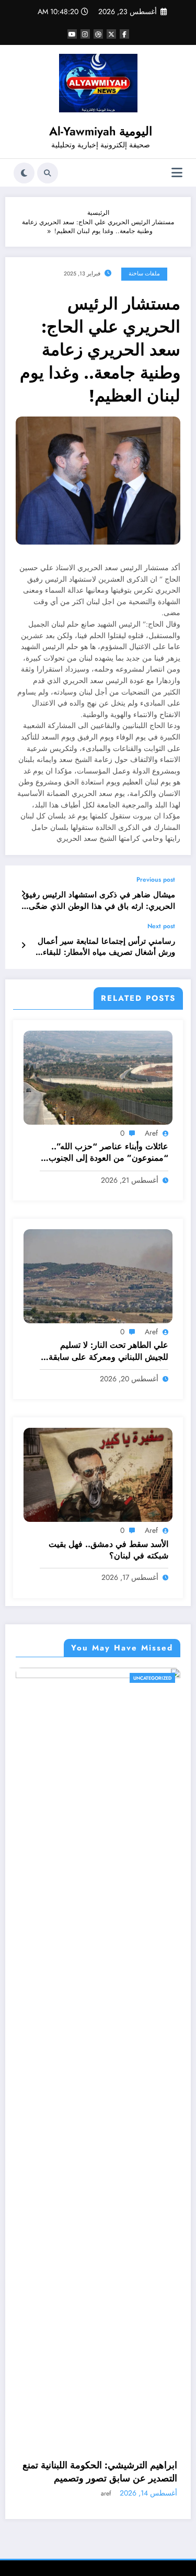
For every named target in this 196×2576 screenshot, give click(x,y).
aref (151, 1133)
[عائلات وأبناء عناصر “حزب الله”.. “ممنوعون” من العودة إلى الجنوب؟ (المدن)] (98, 1077)
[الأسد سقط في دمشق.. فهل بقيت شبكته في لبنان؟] (98, 1474)
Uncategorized (26, 1678)
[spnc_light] (24, 173)
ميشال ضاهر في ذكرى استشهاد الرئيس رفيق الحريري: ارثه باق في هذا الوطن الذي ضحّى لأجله (99, 901)
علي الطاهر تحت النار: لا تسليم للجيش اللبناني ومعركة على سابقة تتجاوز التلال (108, 1351)
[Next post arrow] (23, 945)
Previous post (156, 880)
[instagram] (85, 34)
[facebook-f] (124, 34)
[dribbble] (98, 34)
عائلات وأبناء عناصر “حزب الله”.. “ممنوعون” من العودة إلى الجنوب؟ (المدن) (106, 1153)
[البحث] (48, 173)
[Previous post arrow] (23, 894)
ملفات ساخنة (144, 274)
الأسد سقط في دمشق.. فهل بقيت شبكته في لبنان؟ (108, 1550)
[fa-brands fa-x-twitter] (111, 34)
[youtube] (72, 34)
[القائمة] (177, 173)
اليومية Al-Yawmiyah (101, 131)
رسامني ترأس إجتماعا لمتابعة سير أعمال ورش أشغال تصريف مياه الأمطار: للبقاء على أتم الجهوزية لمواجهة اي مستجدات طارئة (106, 947)
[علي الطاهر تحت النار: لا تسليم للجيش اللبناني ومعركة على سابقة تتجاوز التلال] (98, 1276)
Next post (161, 926)
